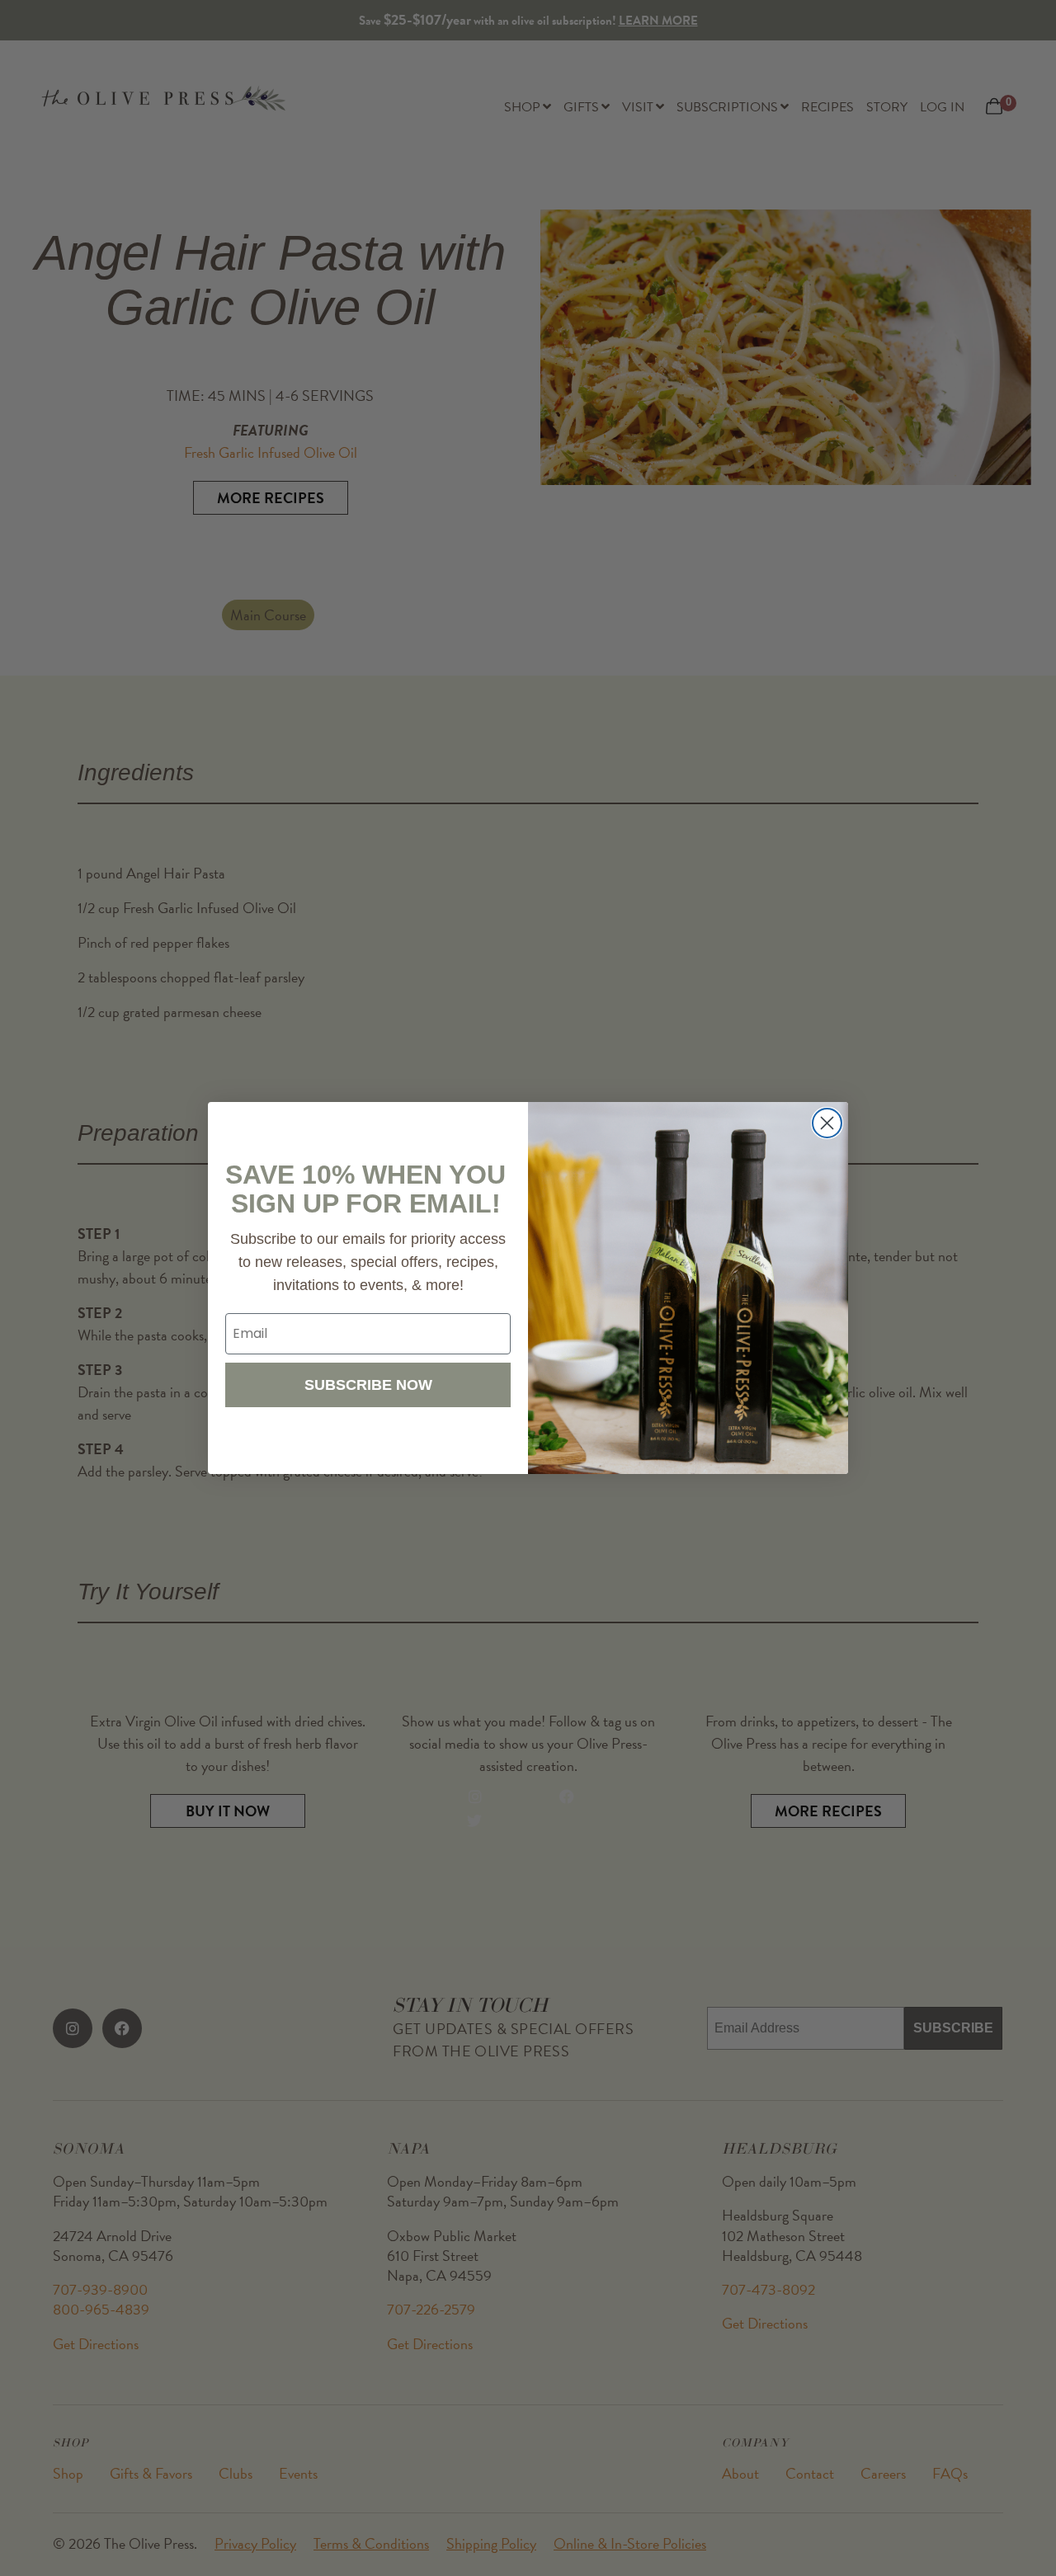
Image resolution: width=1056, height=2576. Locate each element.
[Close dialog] (827, 1123)
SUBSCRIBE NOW (368, 1385)
